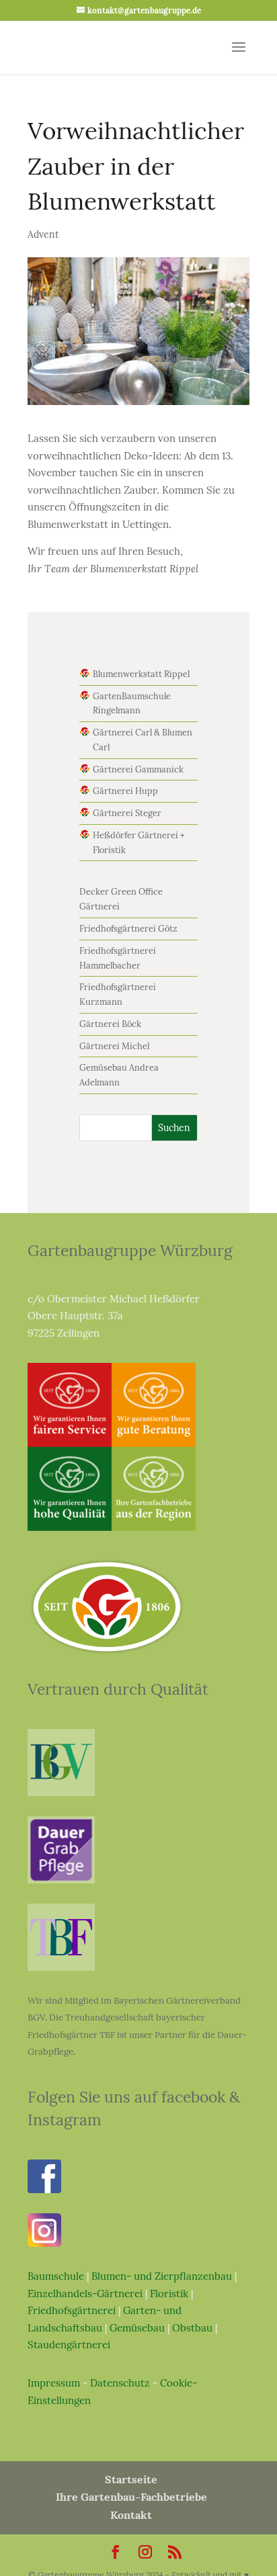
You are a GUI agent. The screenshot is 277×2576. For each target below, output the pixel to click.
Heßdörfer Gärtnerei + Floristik (139, 843)
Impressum (54, 2383)
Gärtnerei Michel (114, 1046)
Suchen (174, 1128)
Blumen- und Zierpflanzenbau (162, 2276)
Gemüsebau (137, 2328)
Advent (43, 234)
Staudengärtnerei (69, 2345)
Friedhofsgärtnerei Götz (128, 929)
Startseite (131, 2479)
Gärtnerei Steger (127, 813)
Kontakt (131, 2515)
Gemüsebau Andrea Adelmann (119, 1075)
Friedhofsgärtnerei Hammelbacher (118, 958)
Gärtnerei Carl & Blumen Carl (143, 740)
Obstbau (192, 2328)
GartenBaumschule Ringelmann (132, 704)
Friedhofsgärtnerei (72, 2310)
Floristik (169, 2294)
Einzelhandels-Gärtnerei (85, 2294)
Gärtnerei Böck (110, 1024)
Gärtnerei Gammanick (138, 769)
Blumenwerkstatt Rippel (141, 674)
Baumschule (56, 2276)
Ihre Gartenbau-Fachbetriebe (131, 2497)
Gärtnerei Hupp (125, 791)
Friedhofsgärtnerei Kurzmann (118, 994)
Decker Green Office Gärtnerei (121, 899)
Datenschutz (120, 2383)
